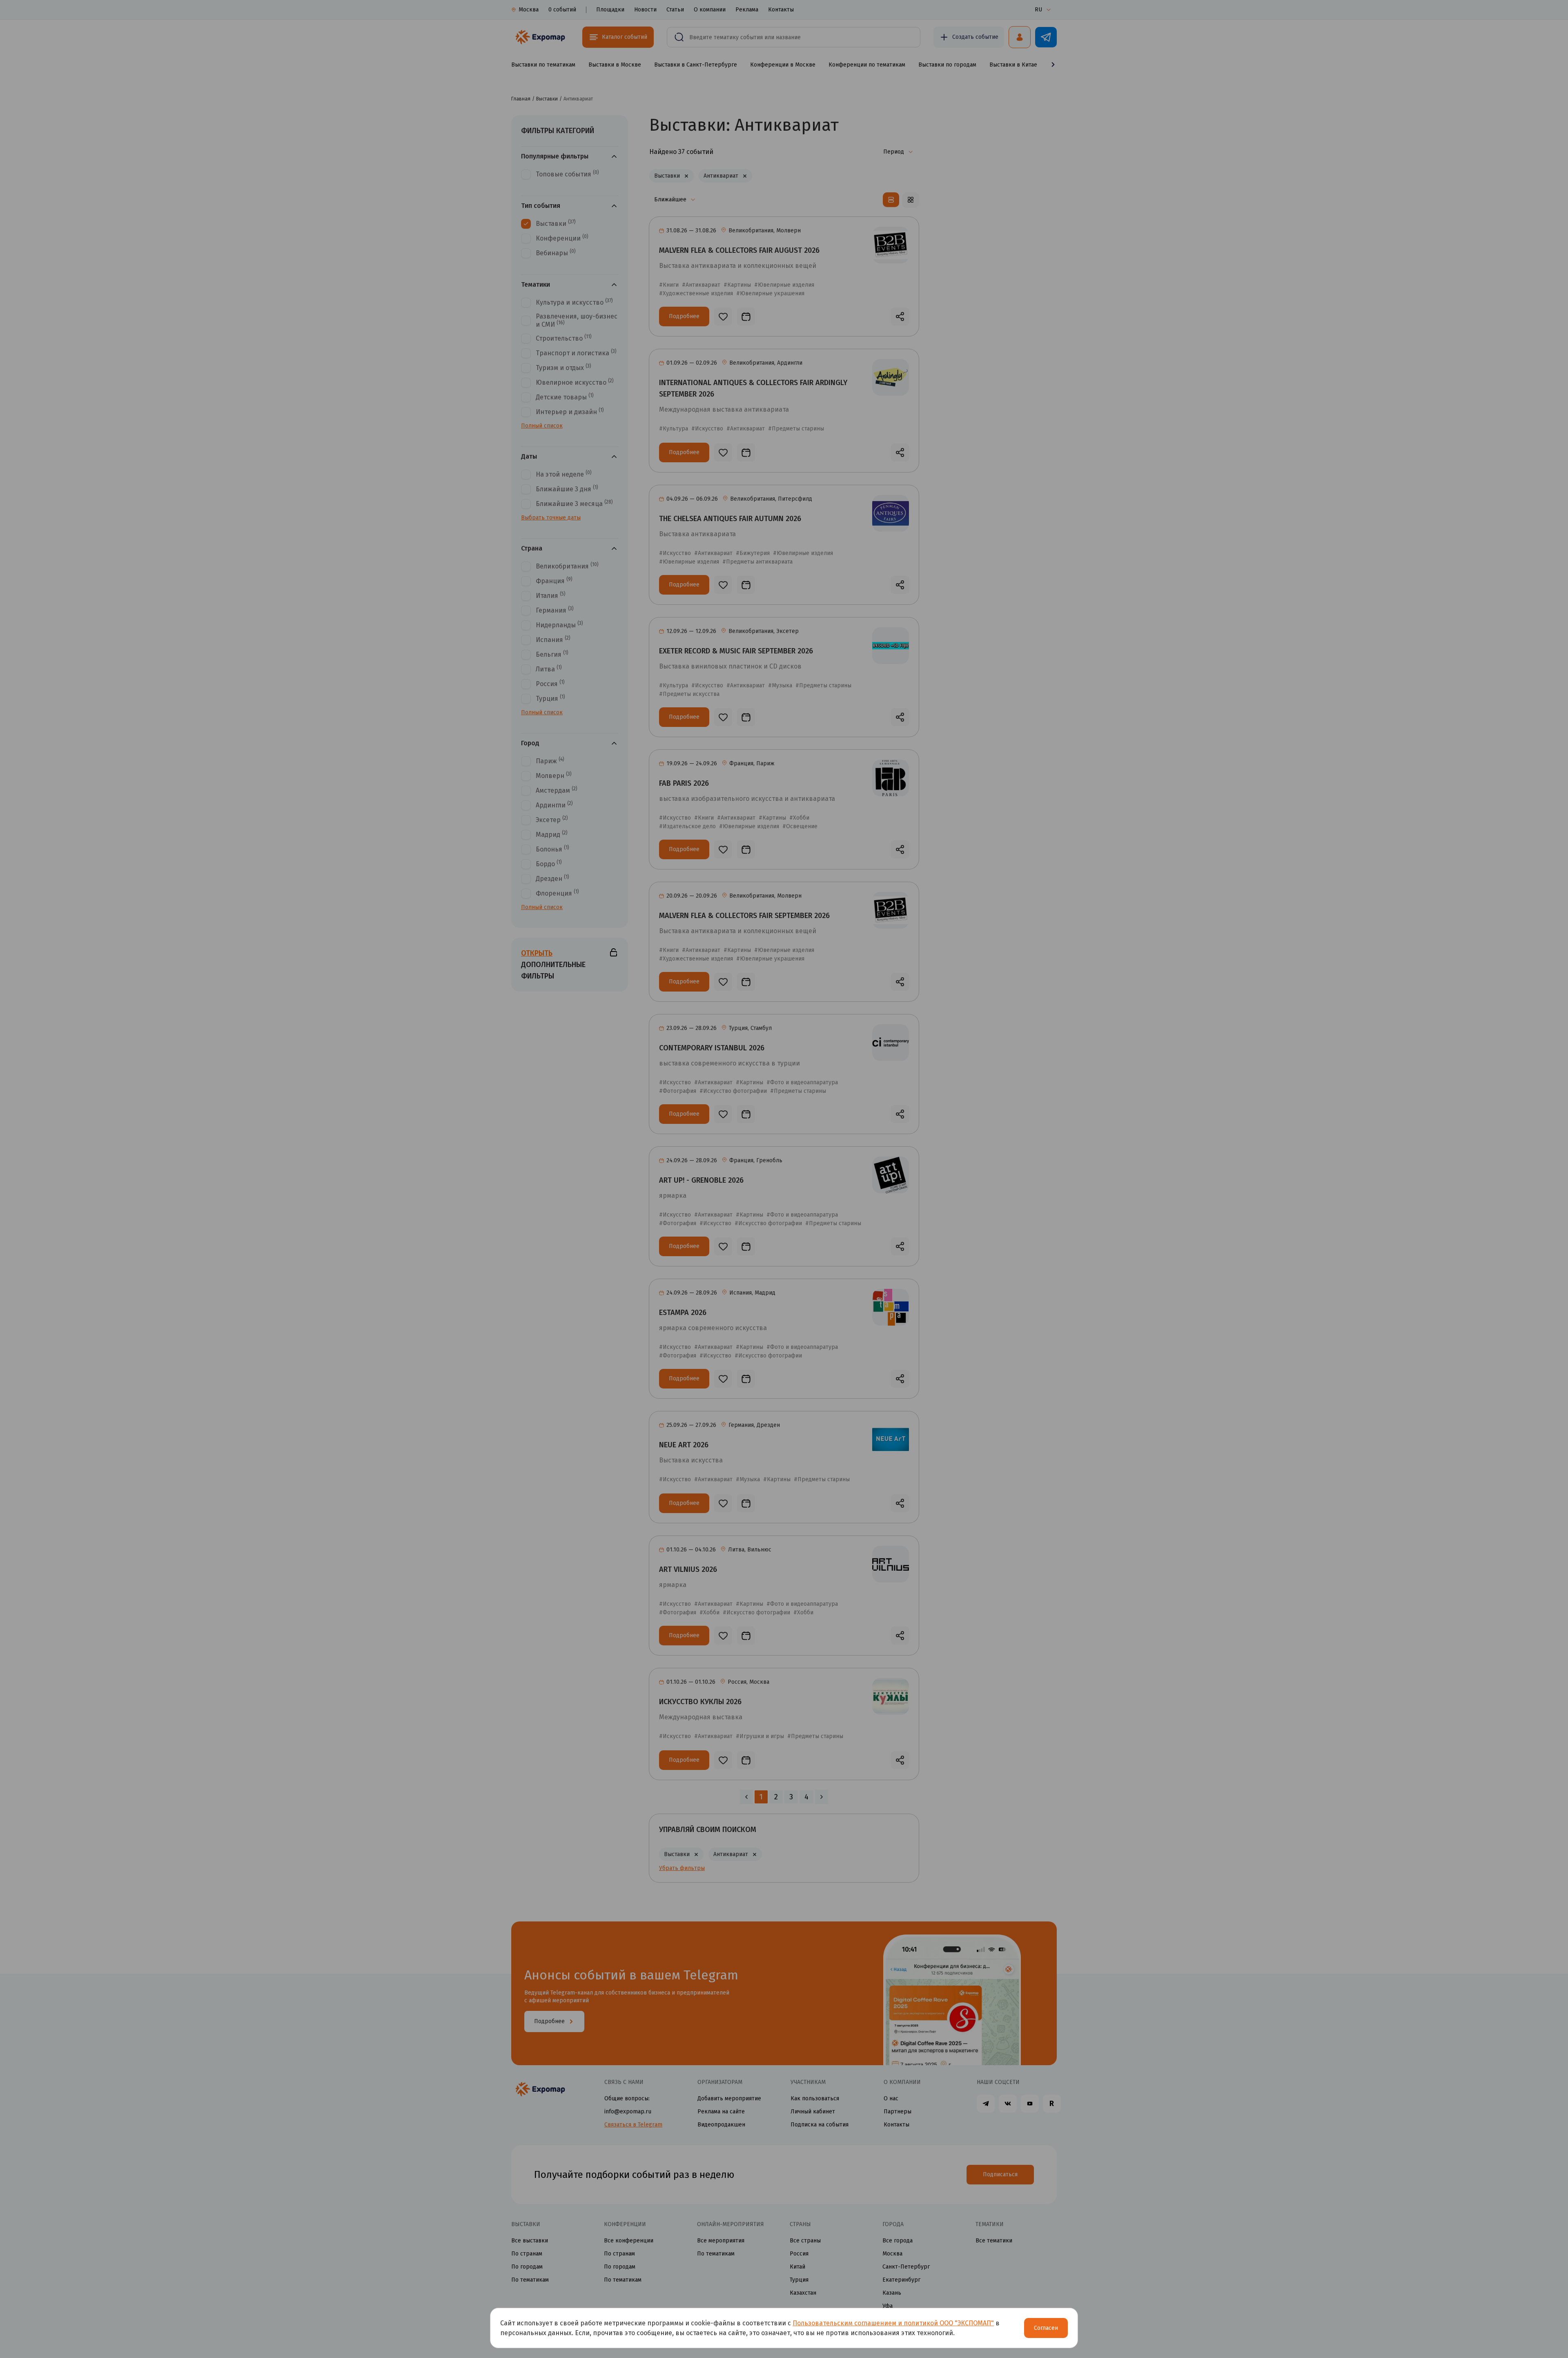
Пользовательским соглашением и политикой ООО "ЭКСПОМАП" (893, 2323)
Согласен (1046, 2328)
